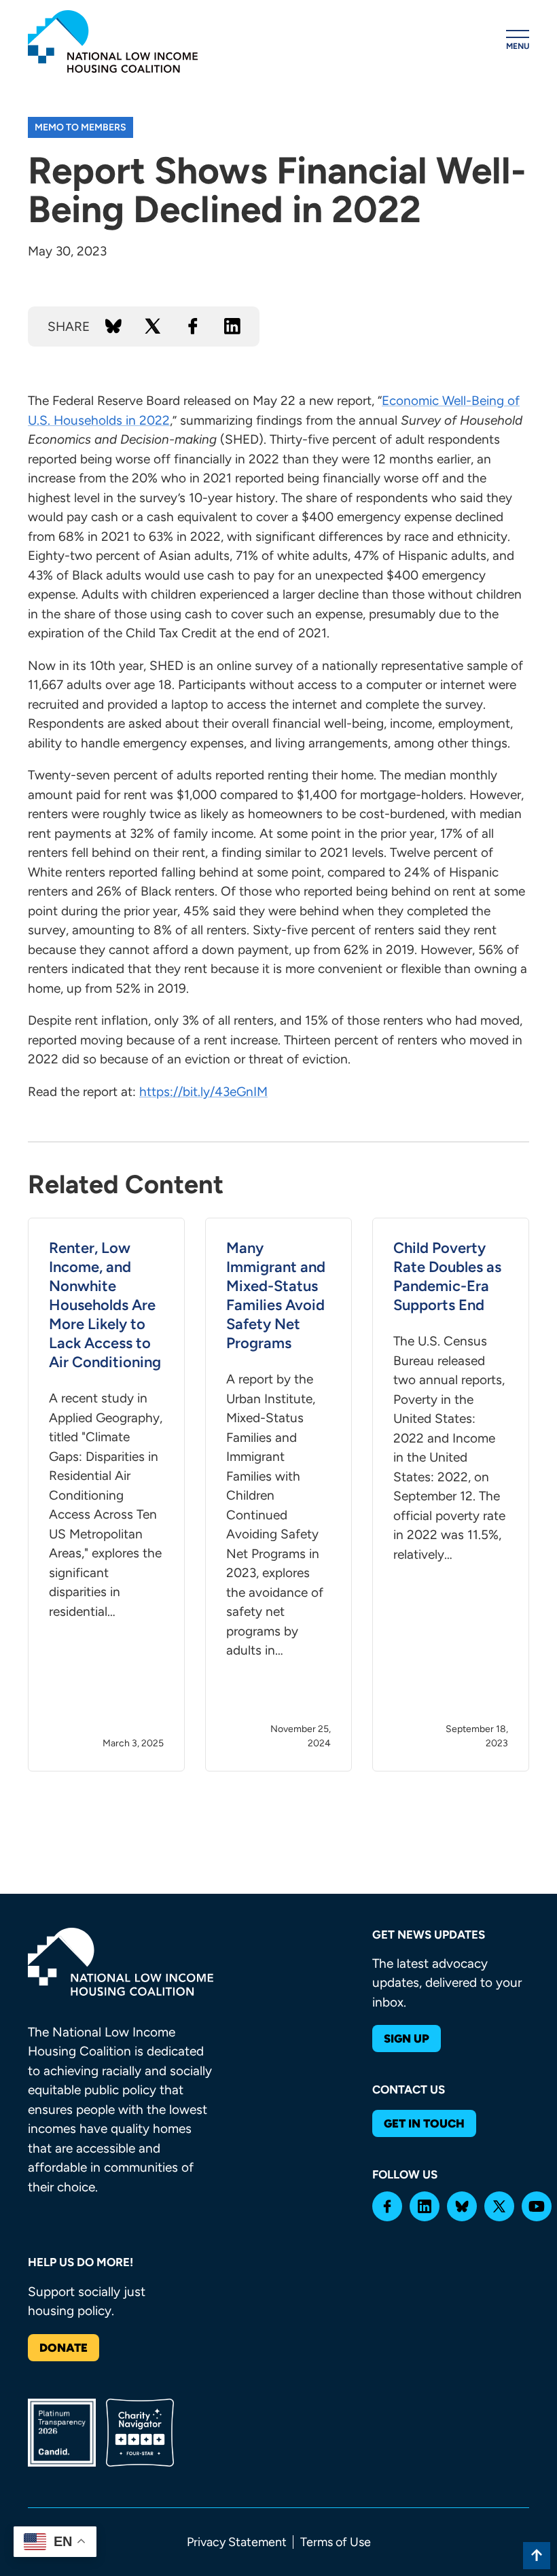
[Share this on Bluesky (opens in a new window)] (113, 326)
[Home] (113, 41)
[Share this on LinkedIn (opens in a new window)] (232, 326)
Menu (518, 46)
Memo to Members (80, 127)
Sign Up (407, 2039)
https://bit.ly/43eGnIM (203, 1092)
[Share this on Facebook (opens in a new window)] (193, 326)
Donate (64, 2348)
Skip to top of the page (537, 2556)
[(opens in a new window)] (387, 2206)
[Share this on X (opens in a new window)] (153, 326)
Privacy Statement (237, 2542)
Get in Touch (424, 2123)
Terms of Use (336, 2542)
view (106, 1495)
